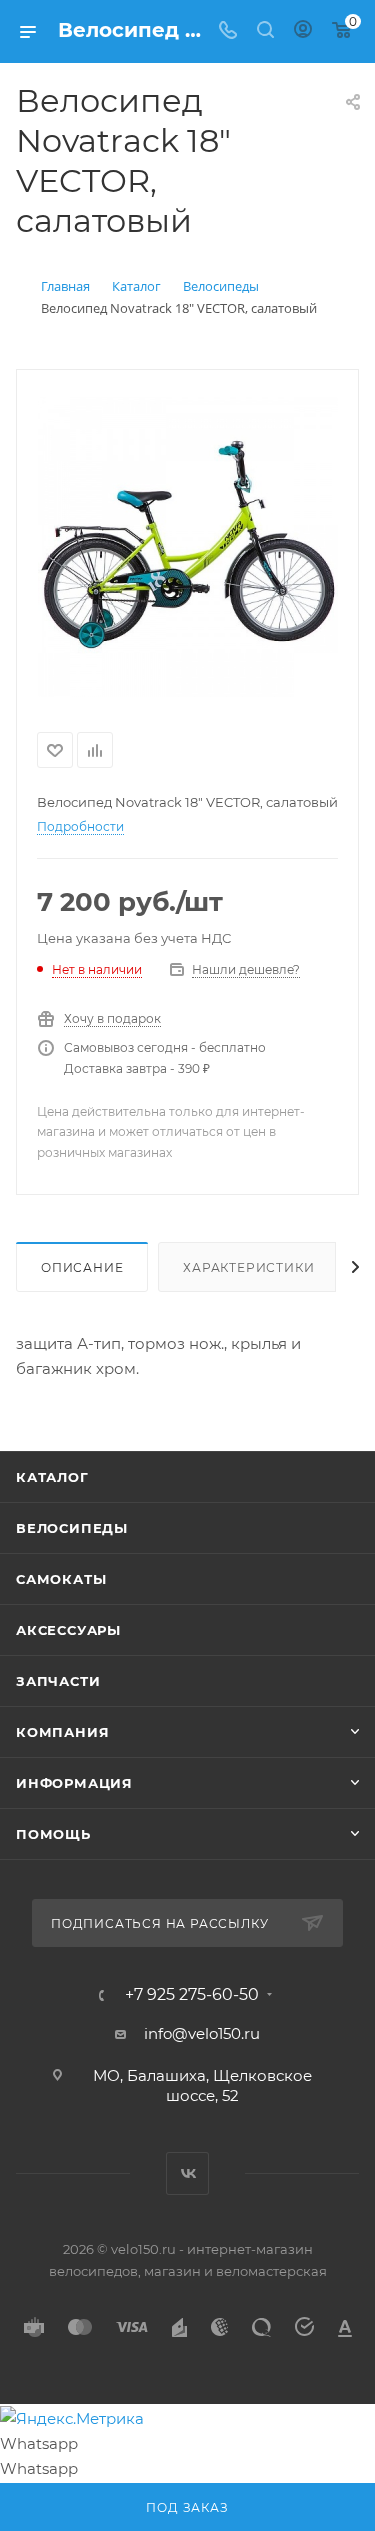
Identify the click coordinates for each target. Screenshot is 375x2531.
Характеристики (248, 1267)
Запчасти (58, 1681)
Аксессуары (68, 1630)
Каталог (52, 1477)
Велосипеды (72, 1528)
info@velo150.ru (202, 2033)
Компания (62, 1732)
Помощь (53, 1834)
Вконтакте (187, 2173)
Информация (74, 1783)
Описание (82, 1267)
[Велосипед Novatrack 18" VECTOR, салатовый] (188, 547)
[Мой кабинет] (303, 31)
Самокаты (61, 1579)
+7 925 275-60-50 (192, 1995)
